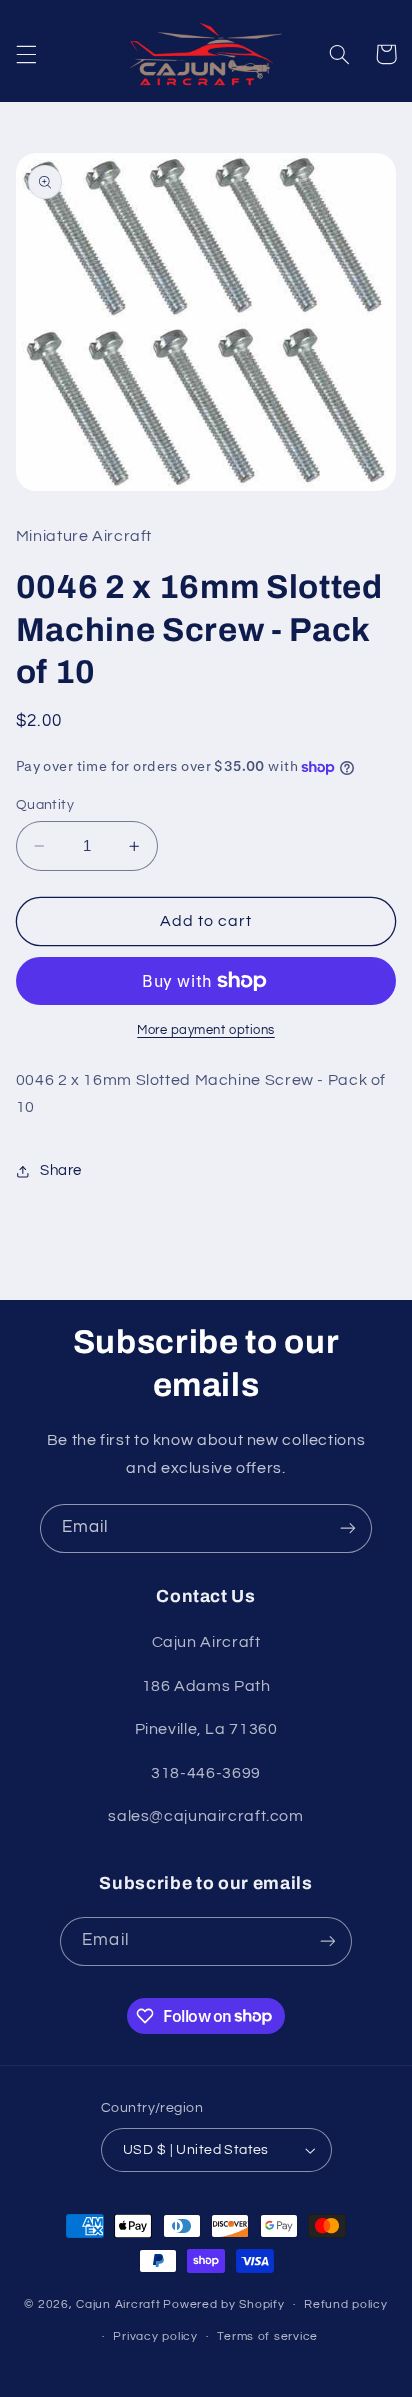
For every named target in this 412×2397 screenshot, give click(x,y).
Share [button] (61, 1170)
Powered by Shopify (223, 2304)
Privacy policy (155, 2336)
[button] (26, 54)
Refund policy (346, 2304)
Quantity (45, 805)
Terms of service (267, 2336)
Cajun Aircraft (118, 2304)
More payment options (206, 1030)
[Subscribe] (348, 1528)
